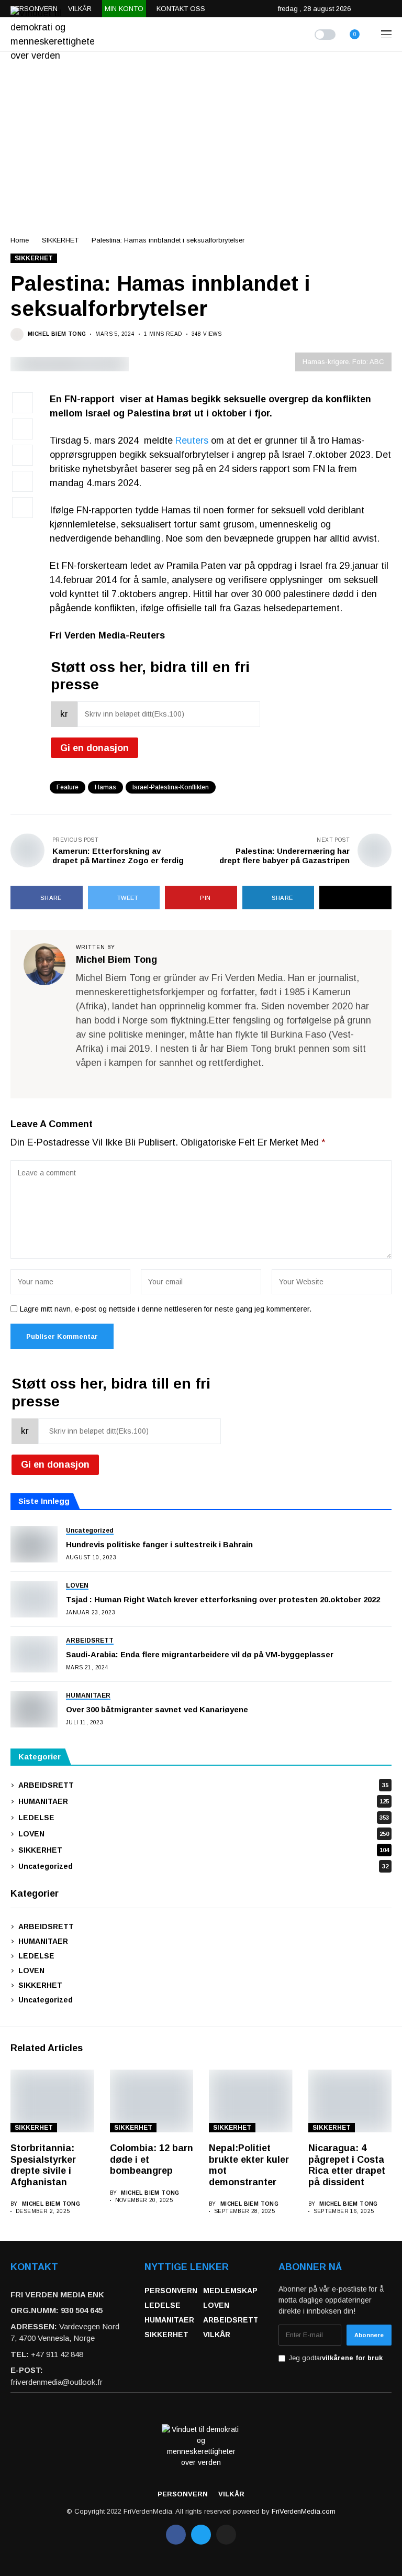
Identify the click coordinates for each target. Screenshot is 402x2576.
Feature (68, 787)
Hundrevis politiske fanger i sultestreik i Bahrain (159, 1544)
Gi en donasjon (94, 748)
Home (20, 240)
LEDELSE (204, 1818)
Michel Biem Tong (57, 334)
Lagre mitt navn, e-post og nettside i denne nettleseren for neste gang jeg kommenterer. (166, 1309)
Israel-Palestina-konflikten (171, 787)
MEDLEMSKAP (230, 2291)
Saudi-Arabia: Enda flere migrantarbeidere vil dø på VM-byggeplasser (200, 1654)
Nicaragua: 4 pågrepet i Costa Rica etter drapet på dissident (347, 2165)
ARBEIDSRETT (203, 1785)
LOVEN (204, 1834)
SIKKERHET (60, 240)
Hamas (105, 787)
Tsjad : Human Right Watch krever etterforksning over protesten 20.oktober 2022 (223, 1599)
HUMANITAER (204, 1801)
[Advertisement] (201, 130)
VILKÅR (217, 2335)
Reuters (192, 441)
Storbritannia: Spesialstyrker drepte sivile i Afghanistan (43, 2165)
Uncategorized (203, 1866)
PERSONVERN (171, 2291)
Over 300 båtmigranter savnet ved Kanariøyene (157, 1709)
